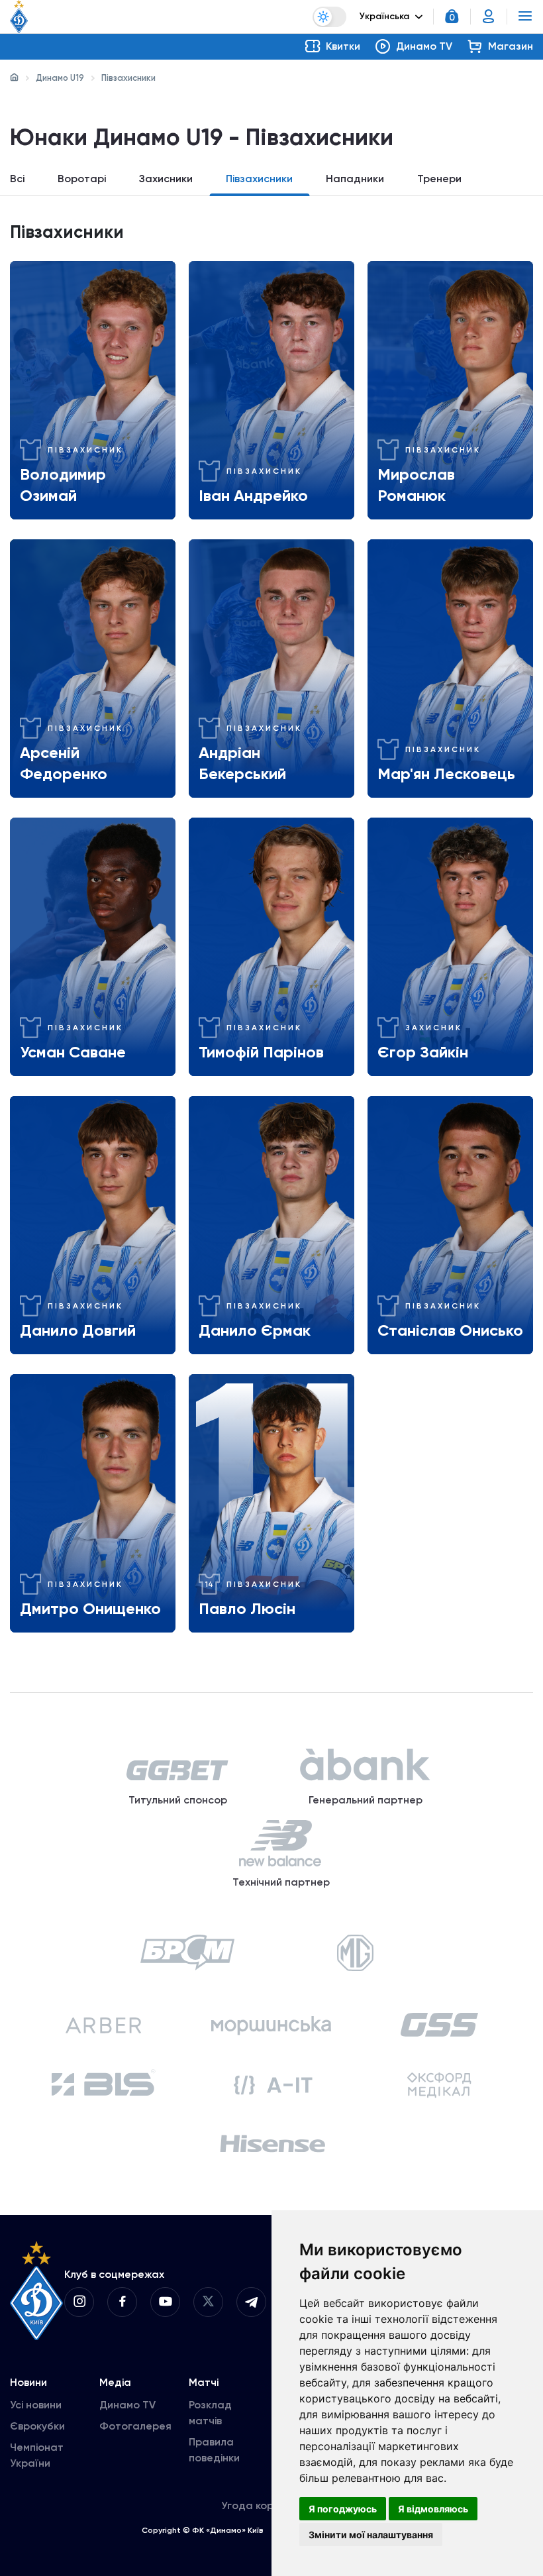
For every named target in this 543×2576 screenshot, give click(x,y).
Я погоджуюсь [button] (343, 2509)
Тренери (439, 179)
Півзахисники (259, 179)
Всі (17, 179)
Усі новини (36, 2405)
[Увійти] (489, 17)
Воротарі (82, 179)
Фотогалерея (135, 2426)
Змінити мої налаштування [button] (371, 2535)
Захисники (166, 179)
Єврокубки (37, 2426)
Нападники (355, 179)
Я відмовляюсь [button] (433, 2509)
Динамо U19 (60, 78)
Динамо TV (127, 2405)
